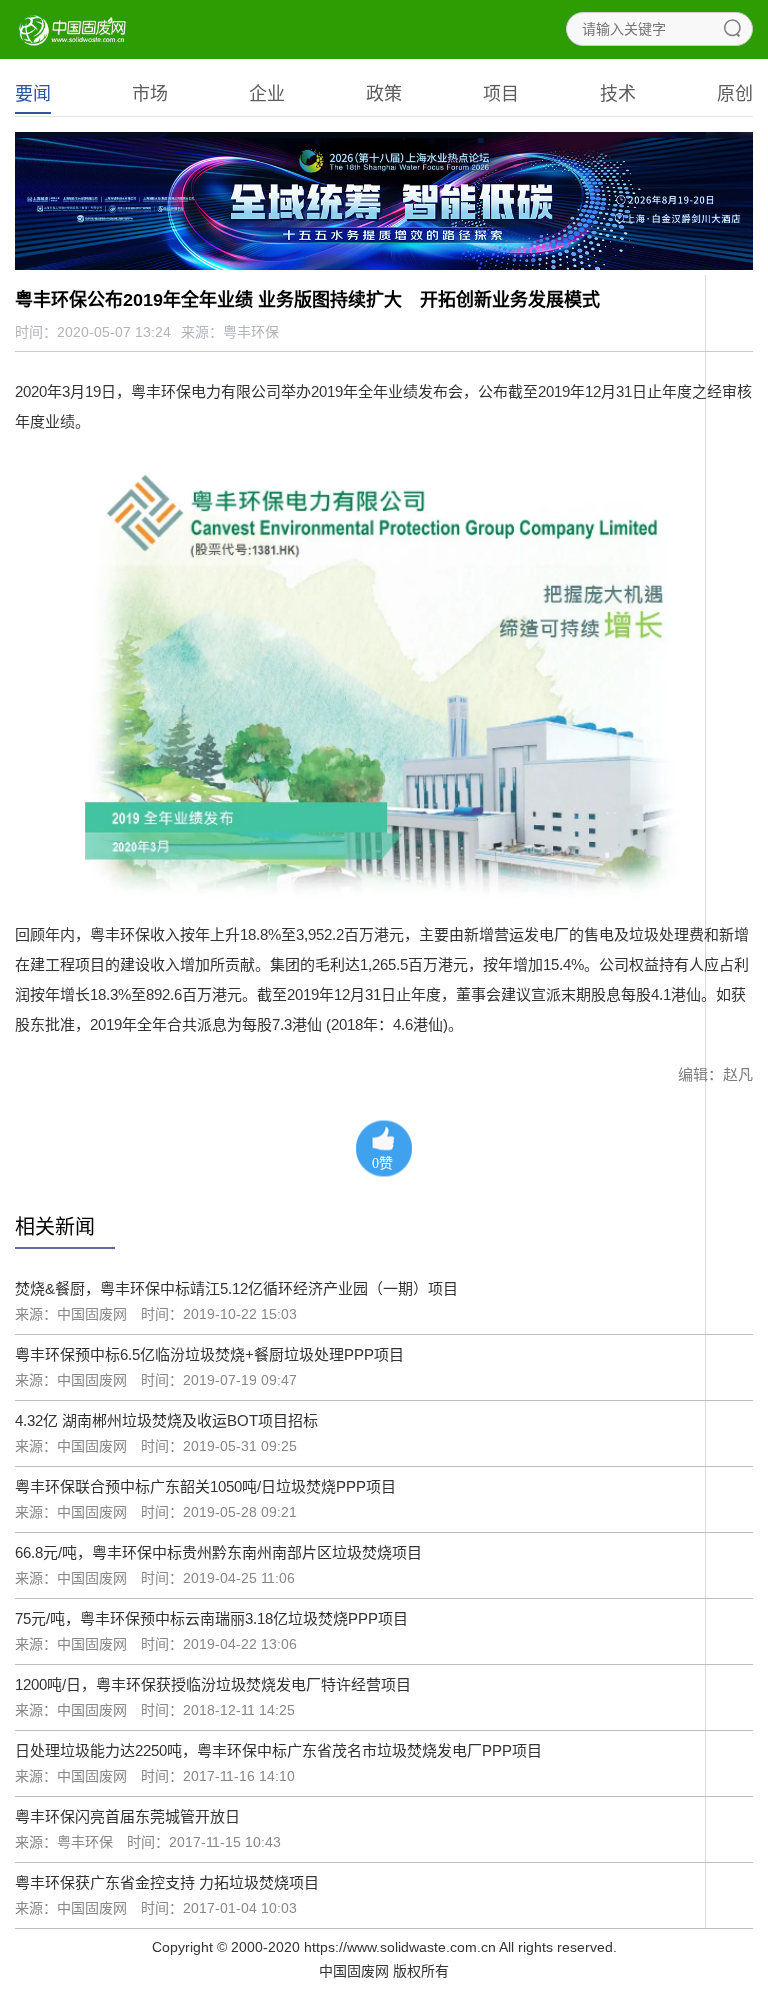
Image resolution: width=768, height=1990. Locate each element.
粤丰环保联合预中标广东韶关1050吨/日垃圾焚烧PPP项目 (205, 1486)
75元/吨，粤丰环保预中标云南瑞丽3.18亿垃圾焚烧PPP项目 (211, 1618)
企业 (267, 94)
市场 (150, 94)
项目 (501, 94)
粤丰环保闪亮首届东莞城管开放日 (127, 1816)
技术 (618, 94)
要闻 (33, 94)
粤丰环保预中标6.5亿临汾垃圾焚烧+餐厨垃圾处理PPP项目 (209, 1354)
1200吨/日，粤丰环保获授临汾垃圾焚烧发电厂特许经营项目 (213, 1684)
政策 (384, 94)
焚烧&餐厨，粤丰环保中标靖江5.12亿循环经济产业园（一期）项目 (236, 1288)
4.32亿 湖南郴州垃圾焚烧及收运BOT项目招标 (166, 1420)
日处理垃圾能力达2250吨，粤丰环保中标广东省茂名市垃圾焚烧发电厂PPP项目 (278, 1750)
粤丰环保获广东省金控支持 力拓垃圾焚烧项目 (167, 1882)
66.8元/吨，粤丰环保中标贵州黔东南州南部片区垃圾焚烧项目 (218, 1552)
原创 (735, 94)
